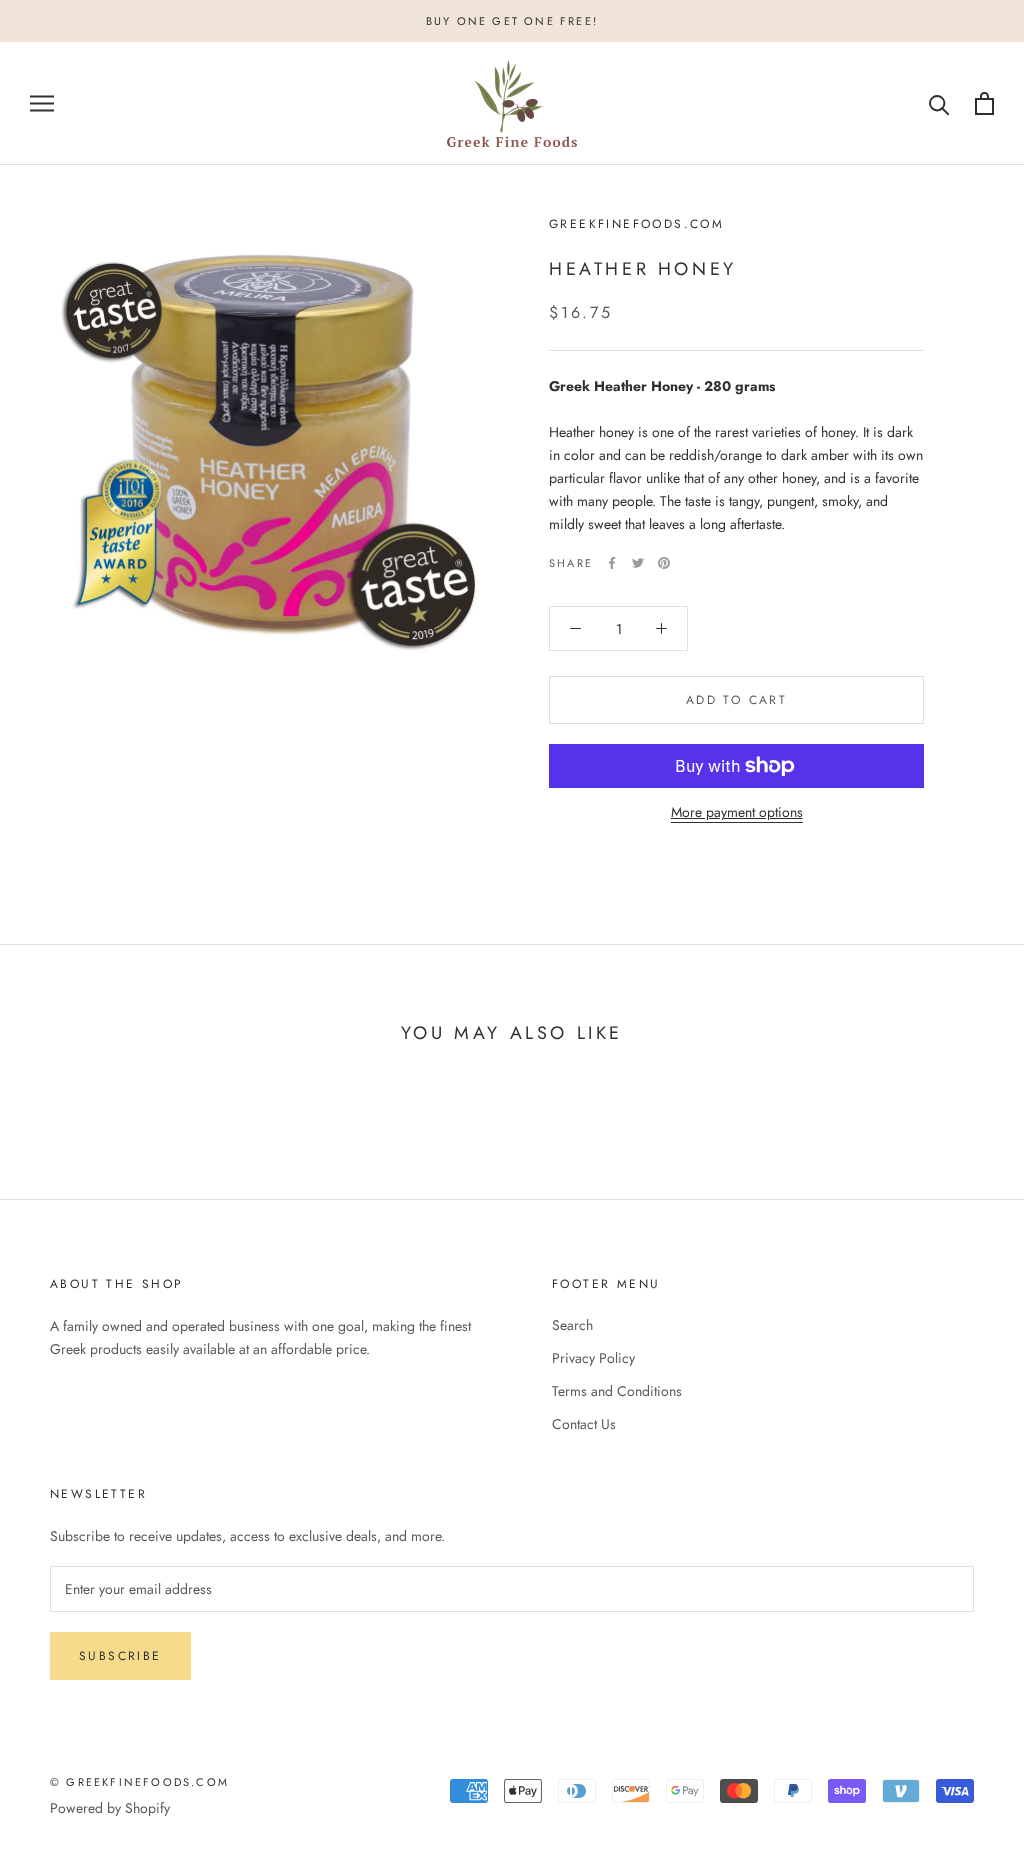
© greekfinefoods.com (139, 1782)
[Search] (939, 103)
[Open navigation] (42, 103)
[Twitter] (638, 563)
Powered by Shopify (110, 1808)
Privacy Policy (593, 1358)
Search (572, 1325)
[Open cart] (984, 103)
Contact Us (584, 1424)
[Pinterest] (664, 563)
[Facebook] (612, 563)
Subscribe (120, 1656)
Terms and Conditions (617, 1391)
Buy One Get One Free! (512, 21)
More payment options (737, 812)
